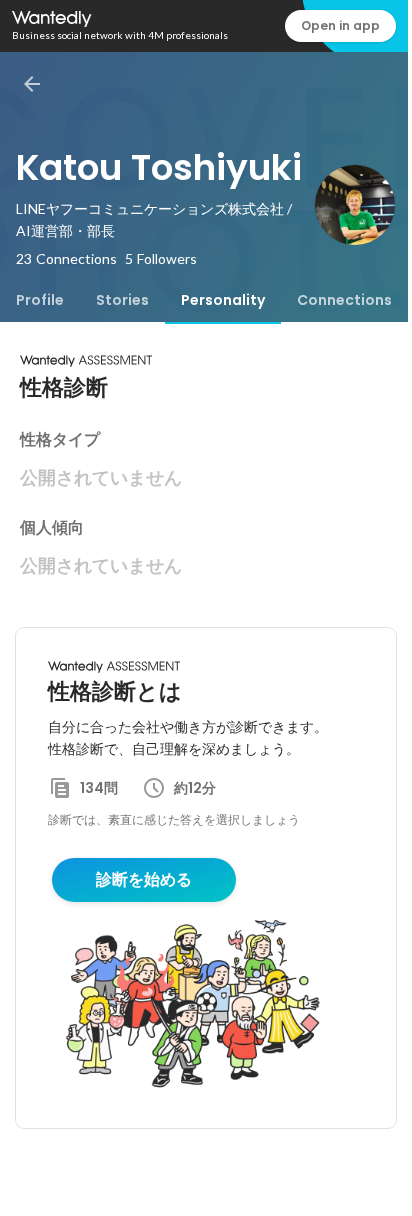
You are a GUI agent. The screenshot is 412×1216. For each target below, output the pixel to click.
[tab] (40, 300)
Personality (223, 300)
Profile (40, 300)
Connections (344, 300)
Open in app (340, 25)
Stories (122, 300)
